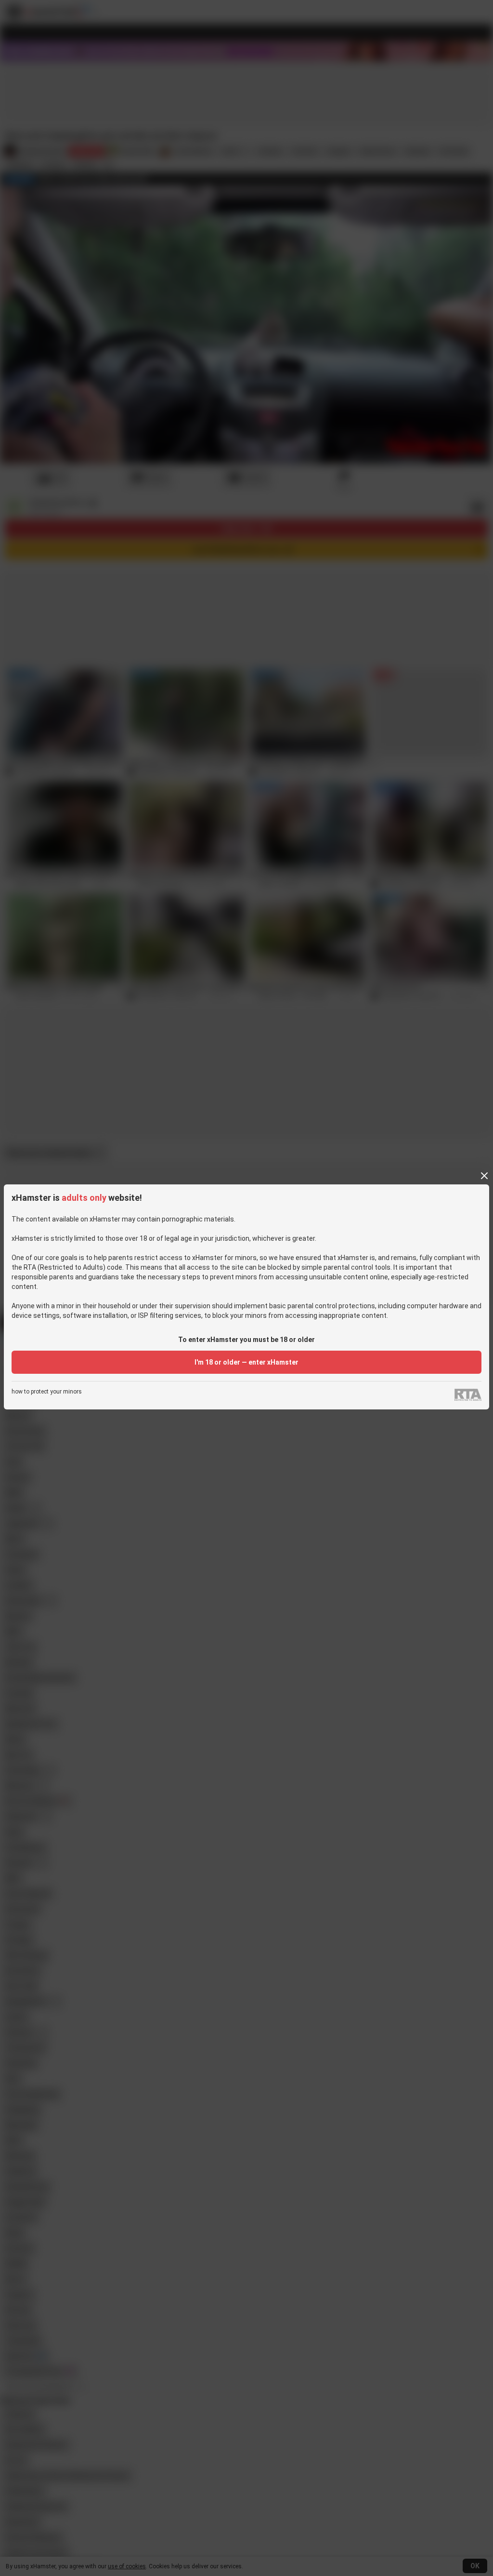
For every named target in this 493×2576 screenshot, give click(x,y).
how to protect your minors (47, 1392)
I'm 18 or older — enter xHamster (246, 1362)
